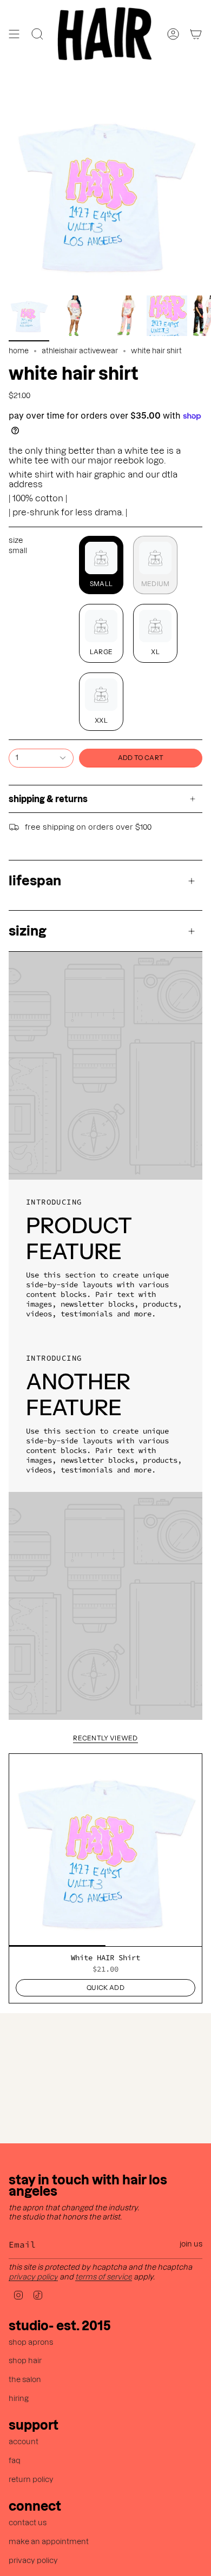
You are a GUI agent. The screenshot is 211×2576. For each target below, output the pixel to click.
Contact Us (28, 2523)
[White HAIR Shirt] (105, 1850)
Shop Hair (25, 2361)
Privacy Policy (33, 2277)
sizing (28, 931)
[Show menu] (14, 34)
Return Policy (31, 2480)
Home (19, 351)
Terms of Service (104, 2277)
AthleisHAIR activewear (80, 351)
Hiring (19, 2399)
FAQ (15, 2461)
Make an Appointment (49, 2542)
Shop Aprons (31, 2342)
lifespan (35, 881)
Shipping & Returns (48, 799)
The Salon (25, 2380)
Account (24, 2442)
